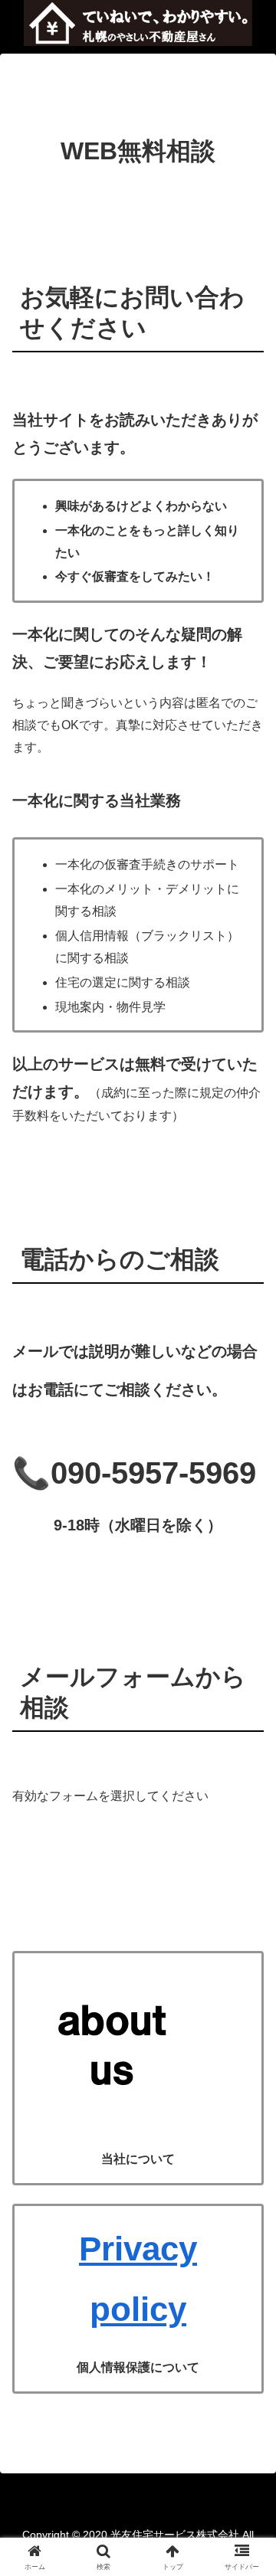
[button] (246, 2092)
